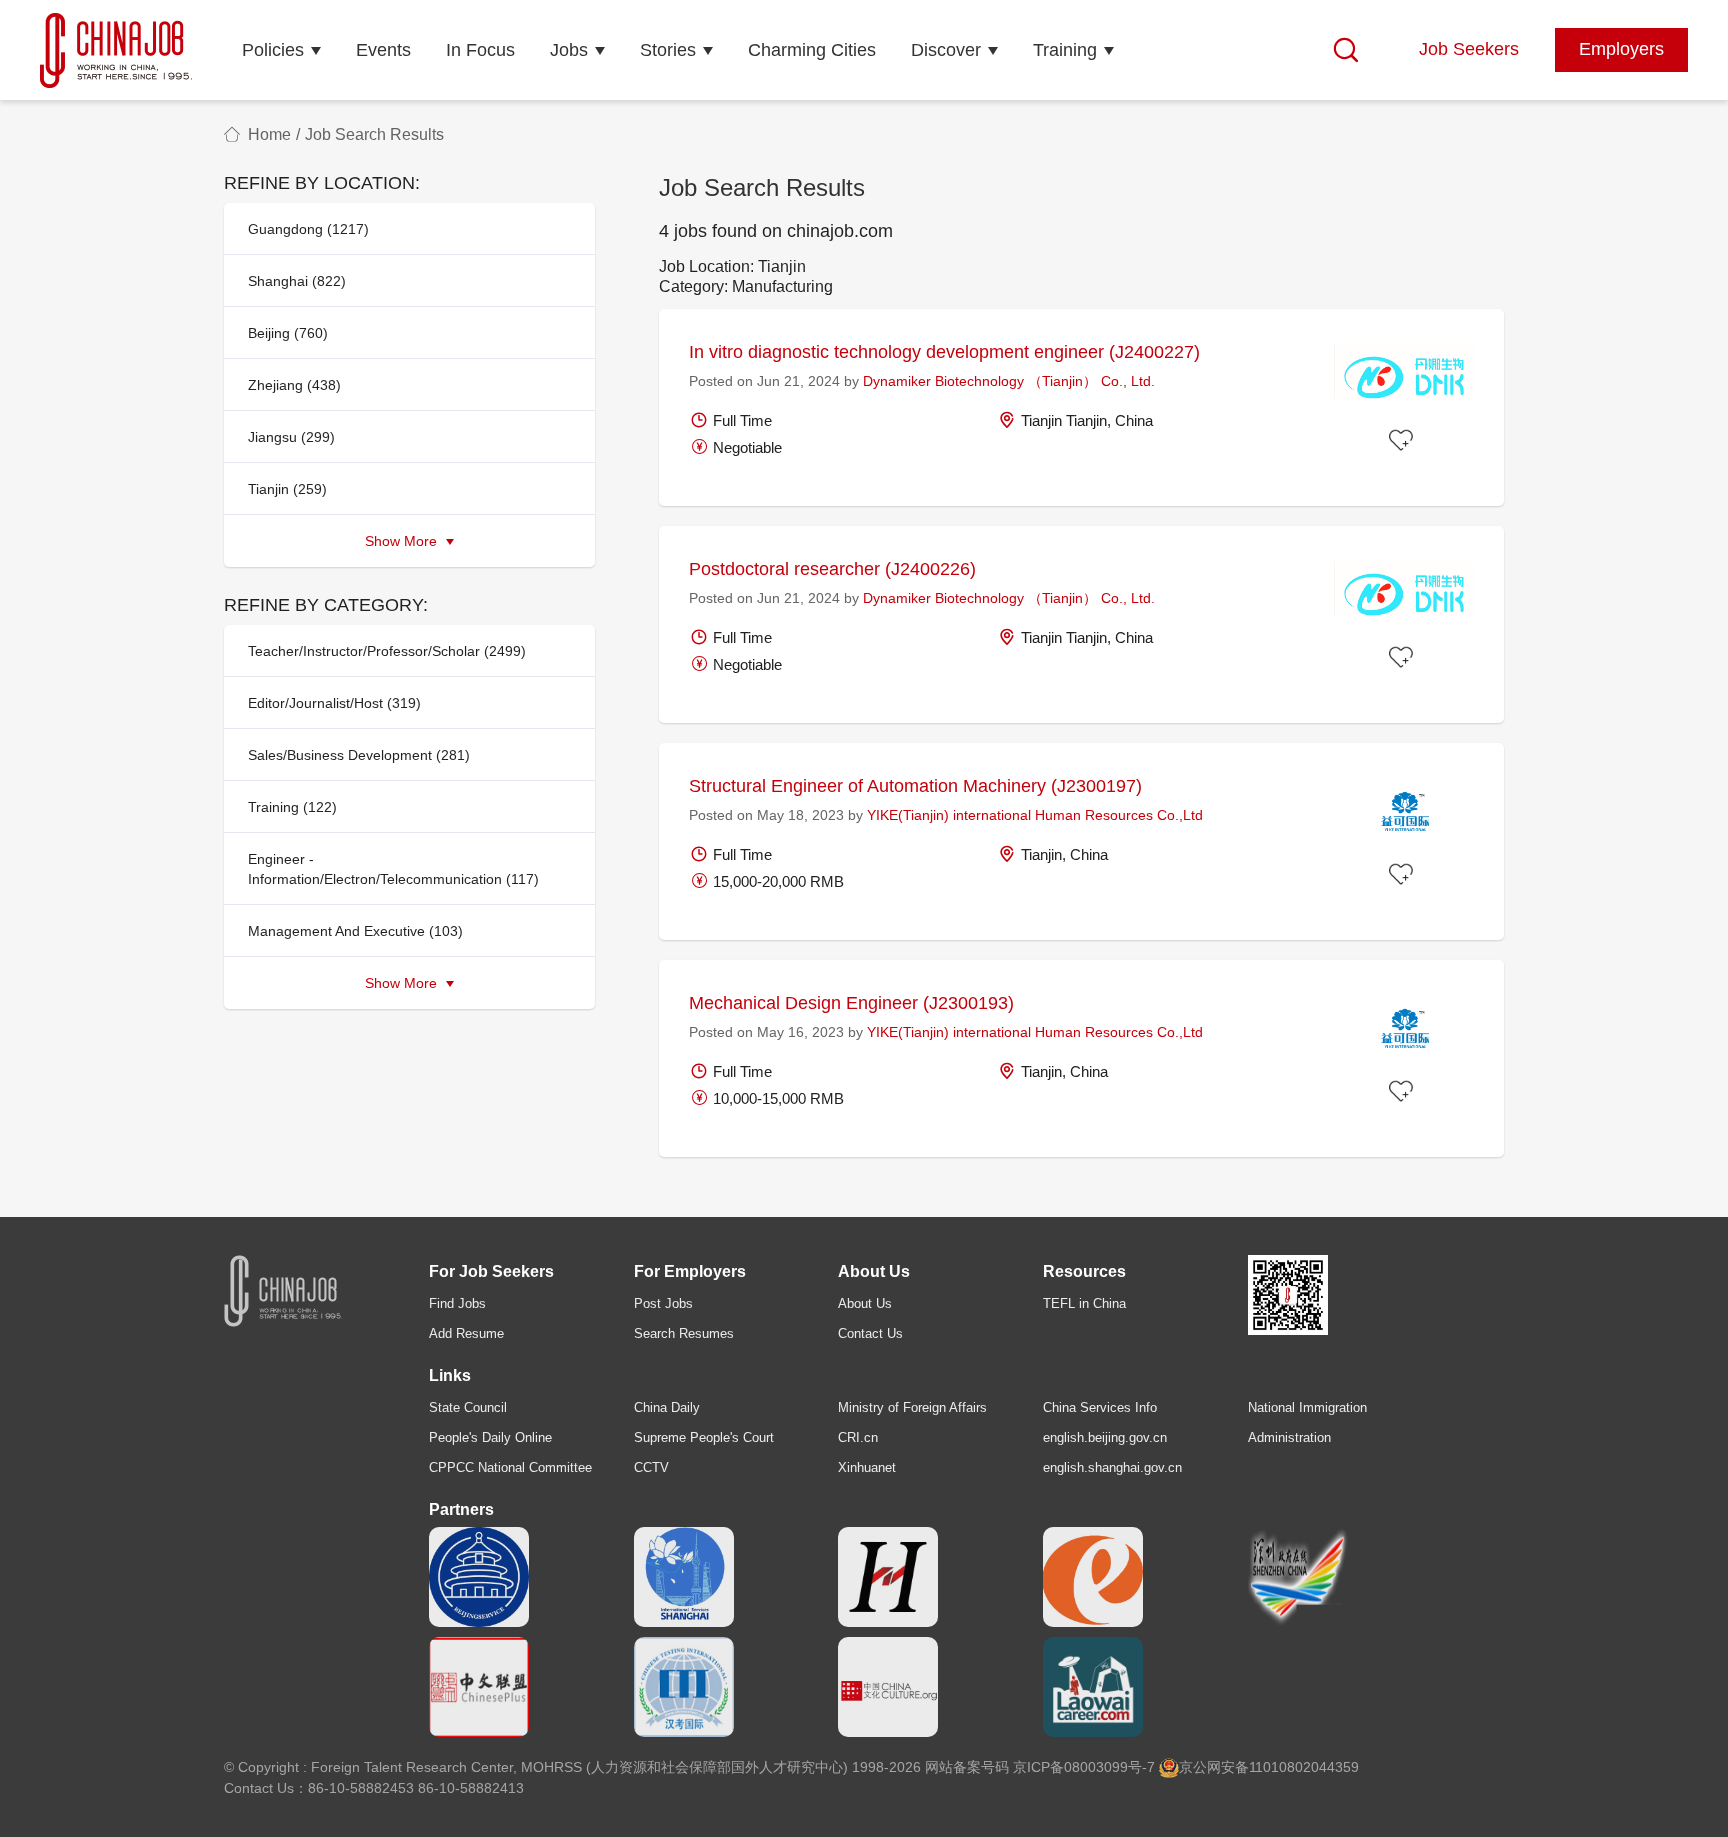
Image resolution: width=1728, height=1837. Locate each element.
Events (383, 50)
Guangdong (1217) (308, 229)
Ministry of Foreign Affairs (912, 1407)
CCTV (651, 1467)
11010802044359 (1304, 1767)
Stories (668, 50)
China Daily (667, 1407)
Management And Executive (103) (355, 931)
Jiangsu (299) (291, 437)
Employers (1621, 49)
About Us (865, 1303)
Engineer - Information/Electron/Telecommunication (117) (393, 869)
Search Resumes (684, 1333)
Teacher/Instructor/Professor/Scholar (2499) (387, 651)
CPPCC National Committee (510, 1467)
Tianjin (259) (287, 489)
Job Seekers (1469, 49)
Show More (403, 541)
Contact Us (870, 1333)
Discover (946, 50)
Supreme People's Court (704, 1437)
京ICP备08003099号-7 (1084, 1767)
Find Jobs (457, 1303)
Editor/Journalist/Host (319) (334, 703)
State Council (468, 1407)
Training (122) (292, 807)
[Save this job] (1404, 441)
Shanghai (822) (297, 281)
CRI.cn (858, 1437)
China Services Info (1100, 1407)
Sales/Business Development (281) (359, 755)
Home (269, 134)
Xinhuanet (867, 1467)
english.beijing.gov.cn (1105, 1437)
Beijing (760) (288, 333)
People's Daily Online (490, 1437)
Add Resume (466, 1333)
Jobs (569, 50)
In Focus (480, 50)
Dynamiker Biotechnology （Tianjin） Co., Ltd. (1009, 381)
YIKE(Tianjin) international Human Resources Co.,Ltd (1035, 815)
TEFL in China (1084, 1303)
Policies (273, 50)
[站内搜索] (1346, 50)
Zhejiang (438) (294, 385)
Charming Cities (812, 50)
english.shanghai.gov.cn (1112, 1467)
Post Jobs (663, 1303)
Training (1065, 50)
